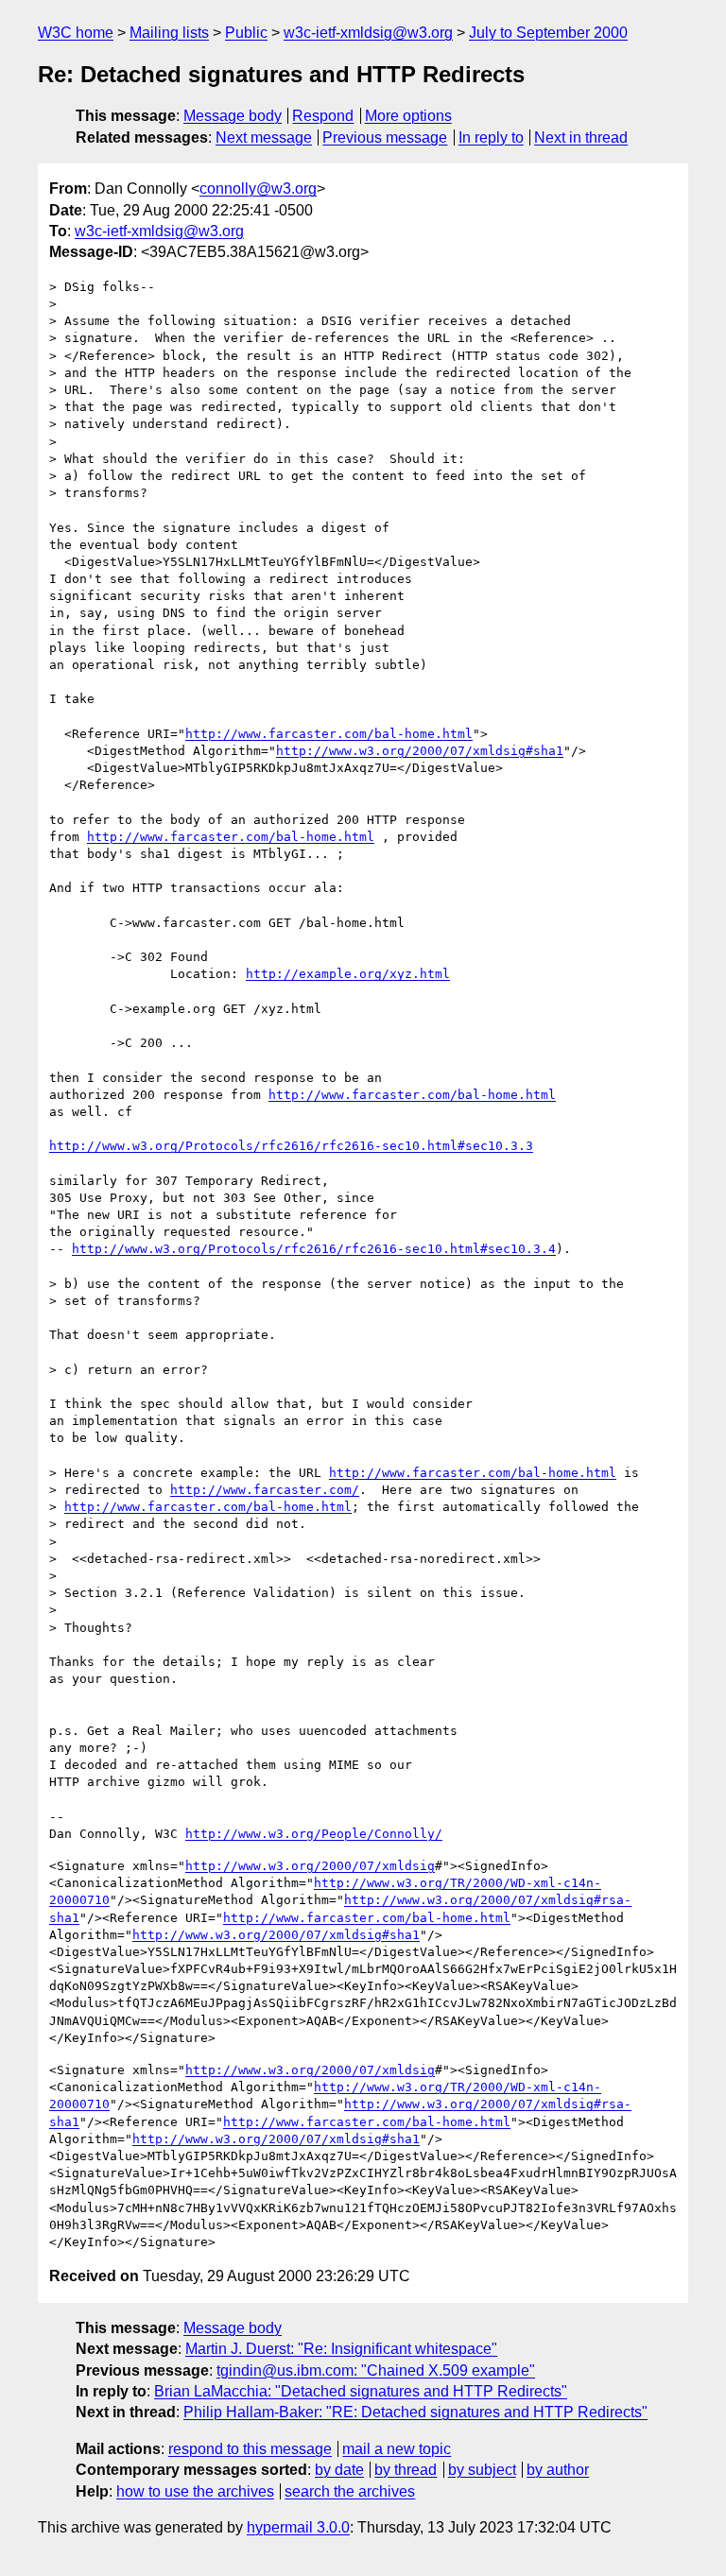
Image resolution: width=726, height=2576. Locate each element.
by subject (482, 2470)
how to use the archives (195, 2491)
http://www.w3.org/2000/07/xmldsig (310, 1866)
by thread (406, 2470)
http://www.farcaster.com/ (265, 1490)
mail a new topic (397, 2449)
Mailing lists (169, 33)
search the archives (350, 2491)
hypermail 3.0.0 (298, 2527)
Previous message (385, 137)
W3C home (76, 33)
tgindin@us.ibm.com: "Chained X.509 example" (376, 2370)
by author (558, 2470)
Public (246, 33)
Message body (233, 116)
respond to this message (250, 2449)
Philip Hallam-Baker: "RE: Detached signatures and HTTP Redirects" (415, 2412)
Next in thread (581, 137)
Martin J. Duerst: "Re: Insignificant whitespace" (341, 2349)
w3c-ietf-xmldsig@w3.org (368, 33)
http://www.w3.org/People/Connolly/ (314, 1834)
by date (339, 2470)
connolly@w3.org (258, 189)
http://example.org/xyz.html (348, 974)
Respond (323, 116)
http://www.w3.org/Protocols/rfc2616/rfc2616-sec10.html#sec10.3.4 (314, 1249)
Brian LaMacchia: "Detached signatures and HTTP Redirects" (361, 2391)
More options (408, 116)
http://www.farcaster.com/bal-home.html (329, 734)
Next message (264, 137)
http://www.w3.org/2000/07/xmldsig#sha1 (420, 751)
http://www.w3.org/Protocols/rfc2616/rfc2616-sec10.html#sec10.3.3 (291, 1146)
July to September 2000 (548, 33)
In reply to (491, 137)
